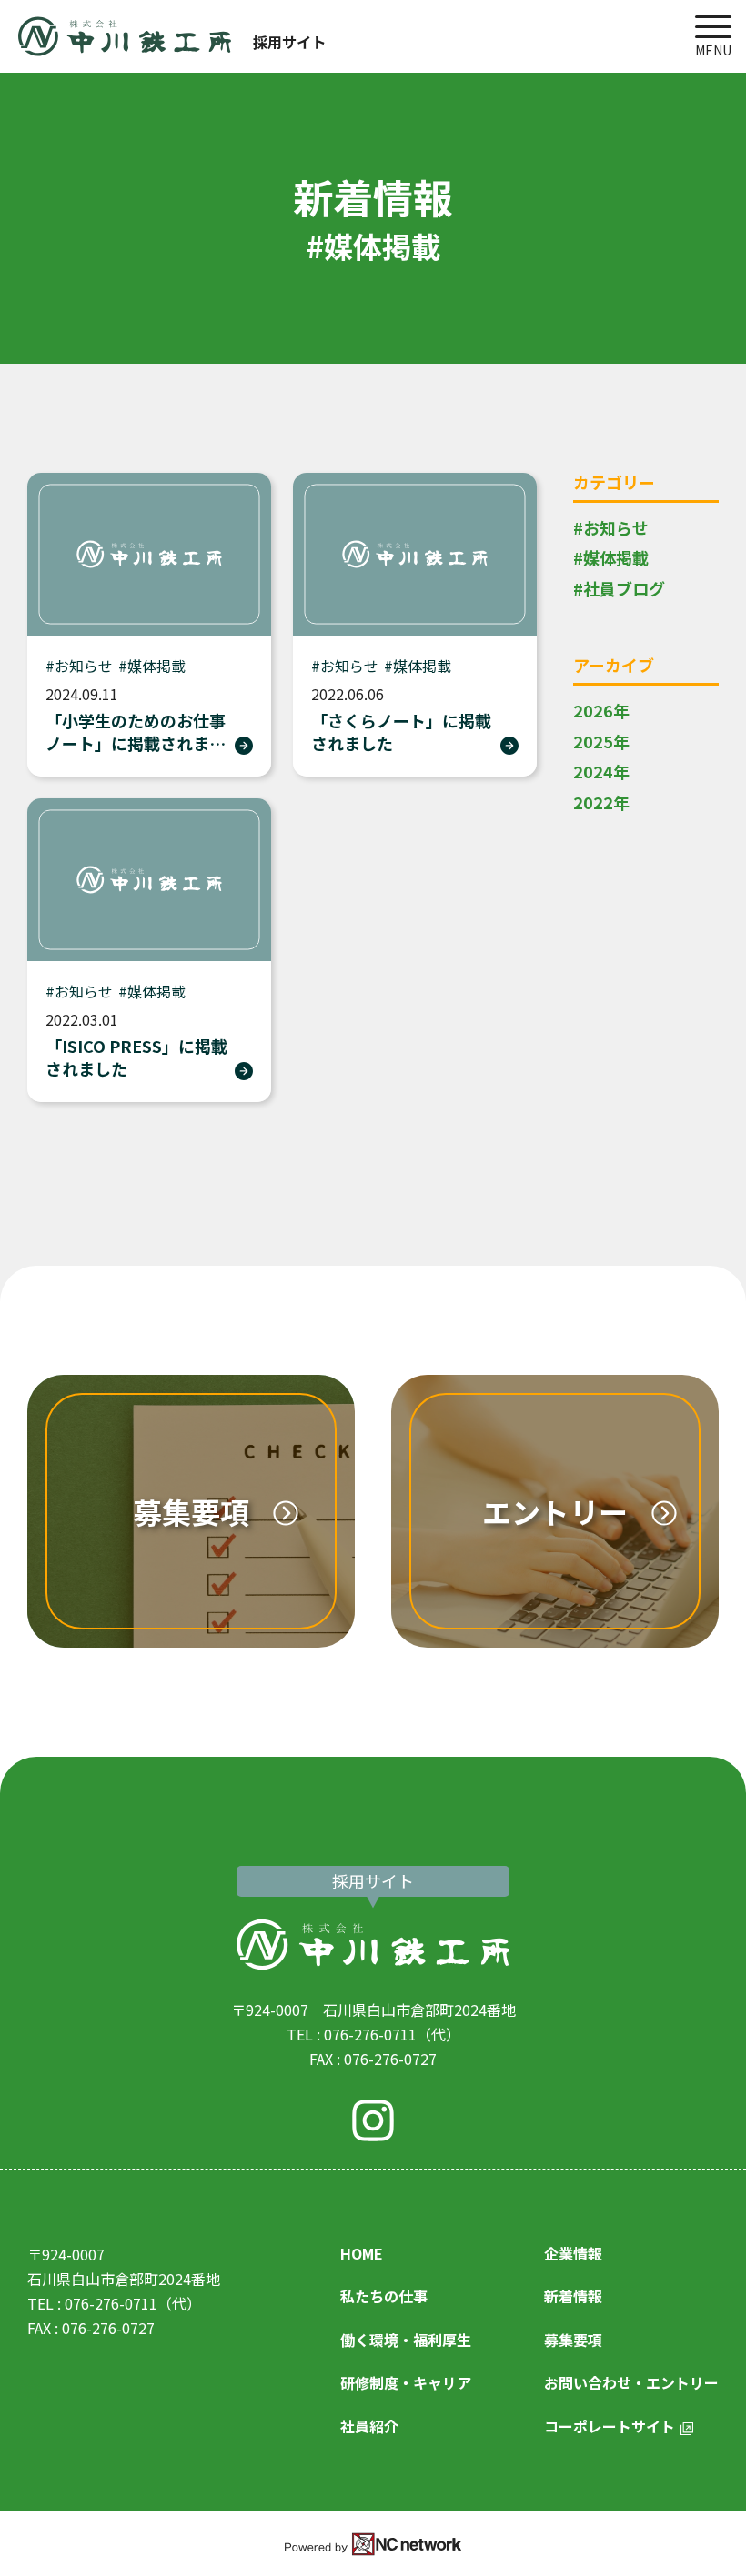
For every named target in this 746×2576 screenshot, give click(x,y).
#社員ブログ (619, 588)
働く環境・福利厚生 (406, 2340)
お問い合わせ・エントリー (631, 2382)
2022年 (601, 802)
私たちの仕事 (384, 2296)
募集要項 (573, 2340)
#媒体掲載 (611, 557)
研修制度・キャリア (406, 2382)
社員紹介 (369, 2426)
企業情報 (573, 2253)
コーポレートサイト (610, 2426)
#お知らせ (611, 527)
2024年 (601, 771)
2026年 (601, 710)
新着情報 (573, 2296)
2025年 (601, 741)
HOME (362, 2253)
